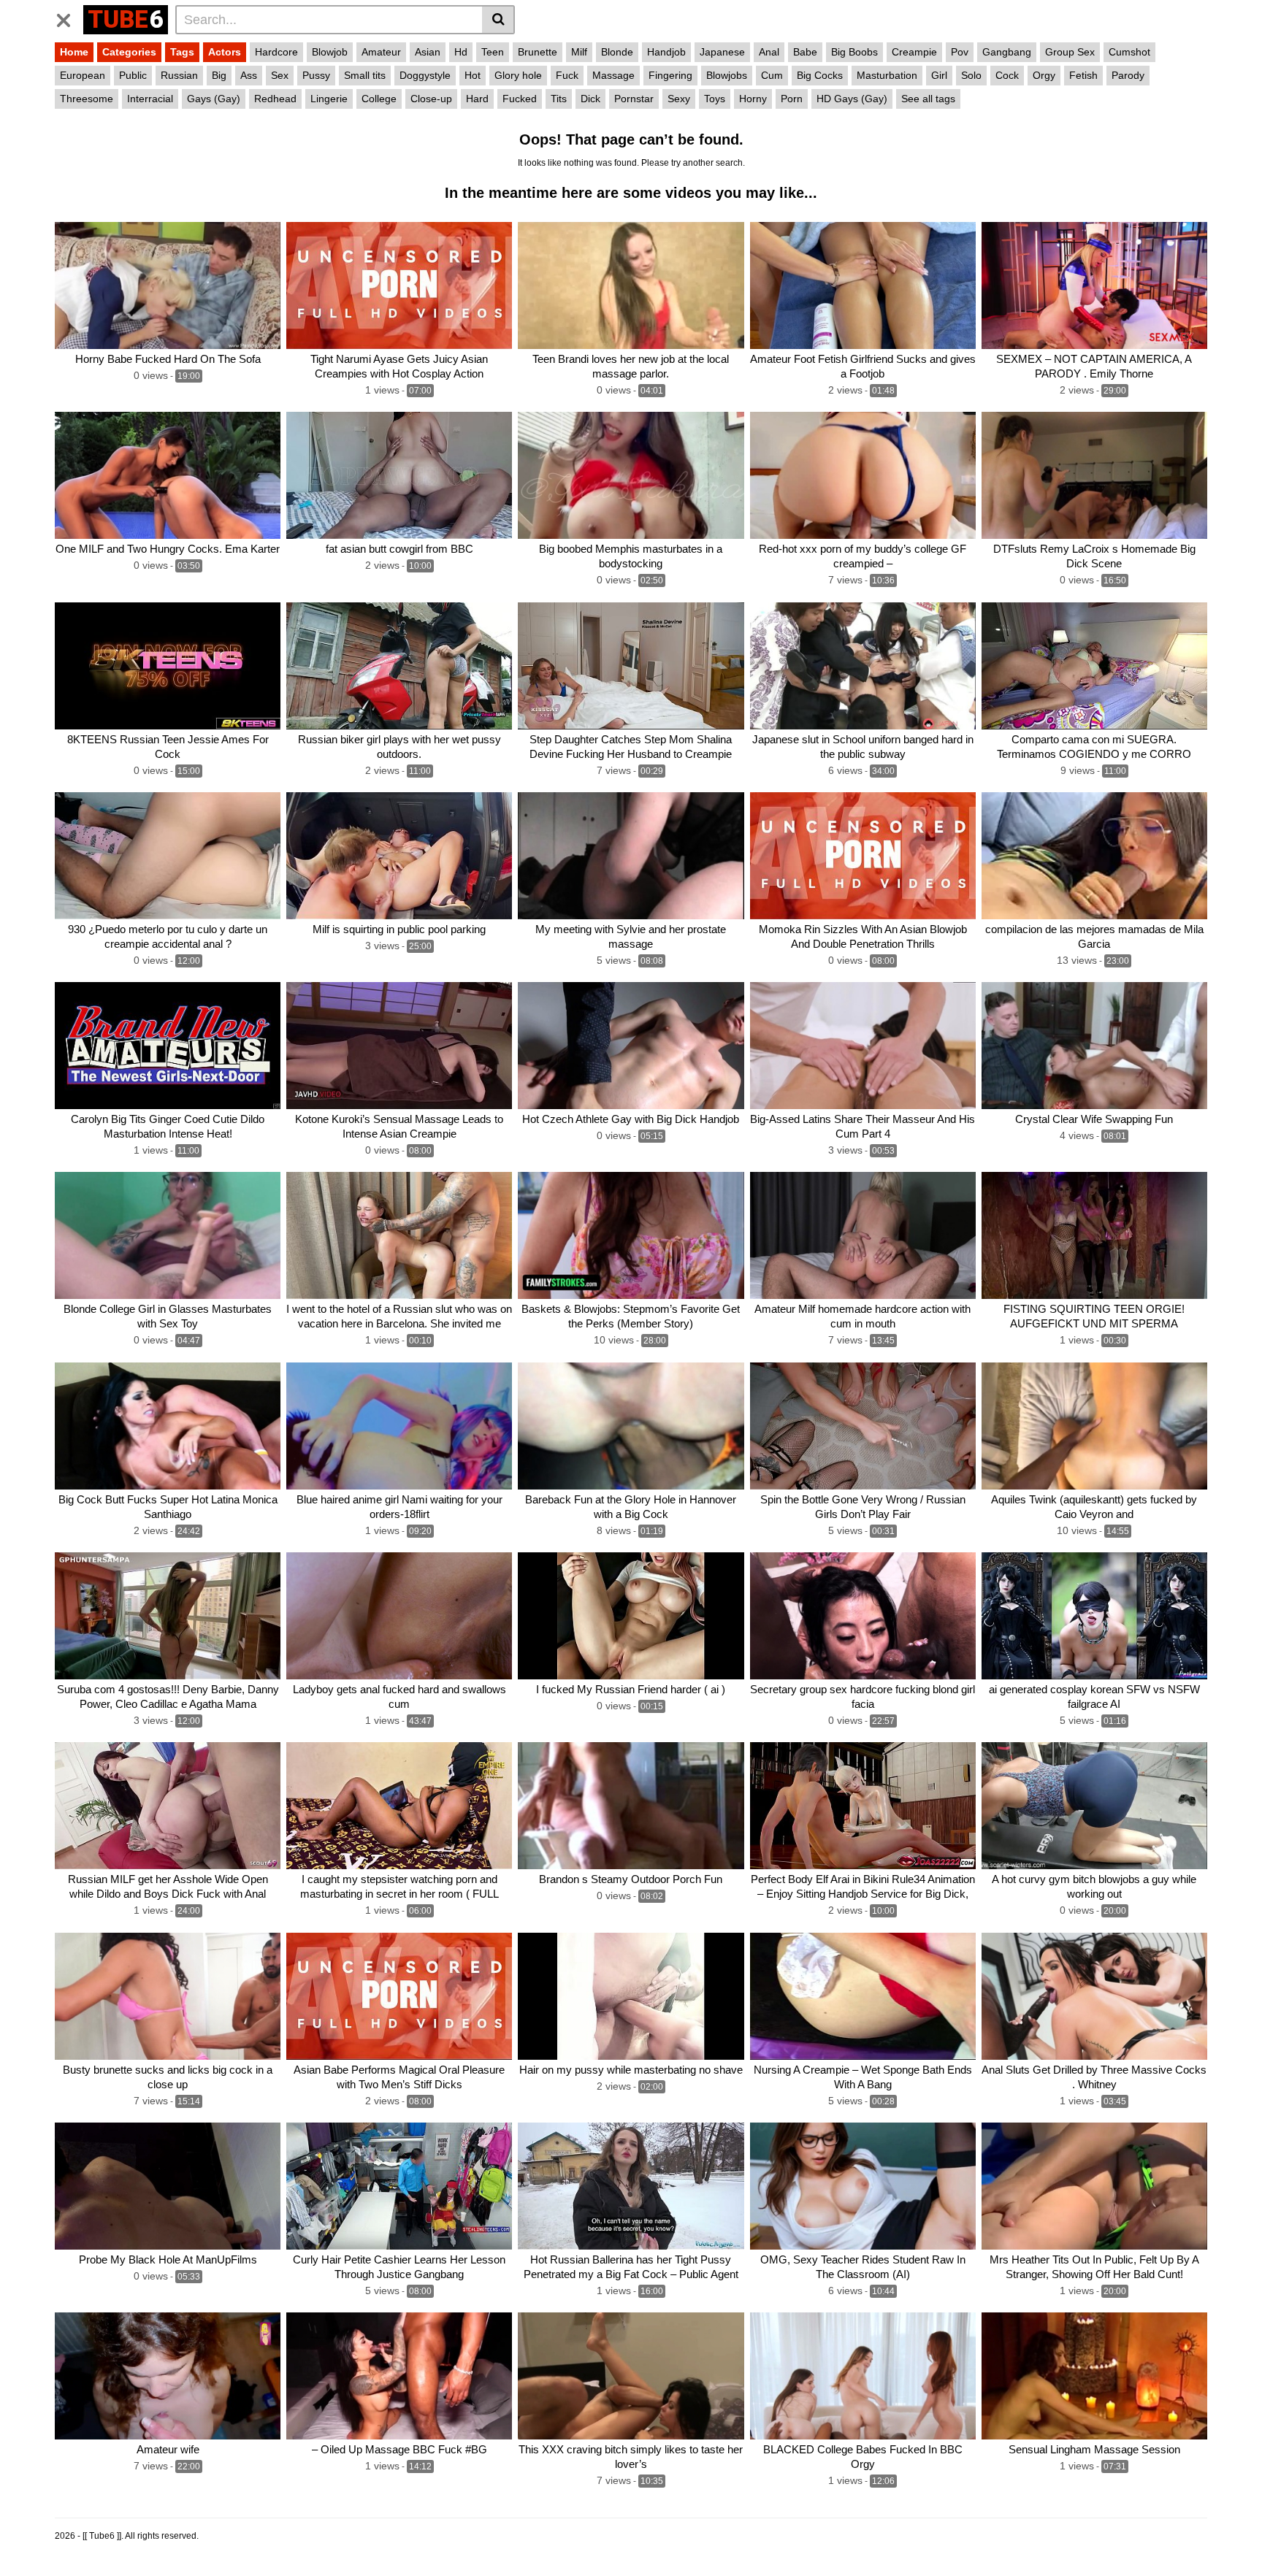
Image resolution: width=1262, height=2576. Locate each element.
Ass (249, 75)
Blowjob (330, 52)
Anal (769, 52)
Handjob (666, 52)
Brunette (538, 52)
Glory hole (518, 75)
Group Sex (1070, 52)
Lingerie (329, 99)
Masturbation (887, 75)
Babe (805, 52)
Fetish (1083, 75)
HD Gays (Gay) (852, 99)
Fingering (670, 75)
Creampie (914, 52)
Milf (579, 52)
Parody (1128, 75)
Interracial (150, 99)
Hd (461, 52)
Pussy (316, 75)
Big (219, 75)
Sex (280, 75)
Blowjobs (727, 75)
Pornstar (634, 99)
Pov (960, 52)
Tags (182, 52)
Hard (477, 99)
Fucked (520, 99)
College (379, 99)
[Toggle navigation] (69, 18)
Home (74, 52)
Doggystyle (425, 75)
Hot (473, 75)
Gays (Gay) (214, 99)
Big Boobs (854, 52)
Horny (753, 99)
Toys (715, 99)
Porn (792, 99)
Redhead (275, 99)
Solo (971, 75)
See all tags (928, 99)
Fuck (567, 75)
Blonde (617, 52)
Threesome (87, 99)
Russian (179, 75)
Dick (590, 99)
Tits (559, 99)
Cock (1007, 75)
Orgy (1044, 75)
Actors (225, 52)
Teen (493, 52)
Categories (129, 52)
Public (133, 75)
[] (498, 20)
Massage (613, 75)
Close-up (431, 99)
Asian (428, 52)
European (83, 75)
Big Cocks (820, 75)
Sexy (679, 99)
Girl (939, 75)
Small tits (365, 75)
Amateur (381, 52)
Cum (772, 75)
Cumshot (1129, 52)
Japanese (722, 52)
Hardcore (276, 52)
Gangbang (1007, 52)
